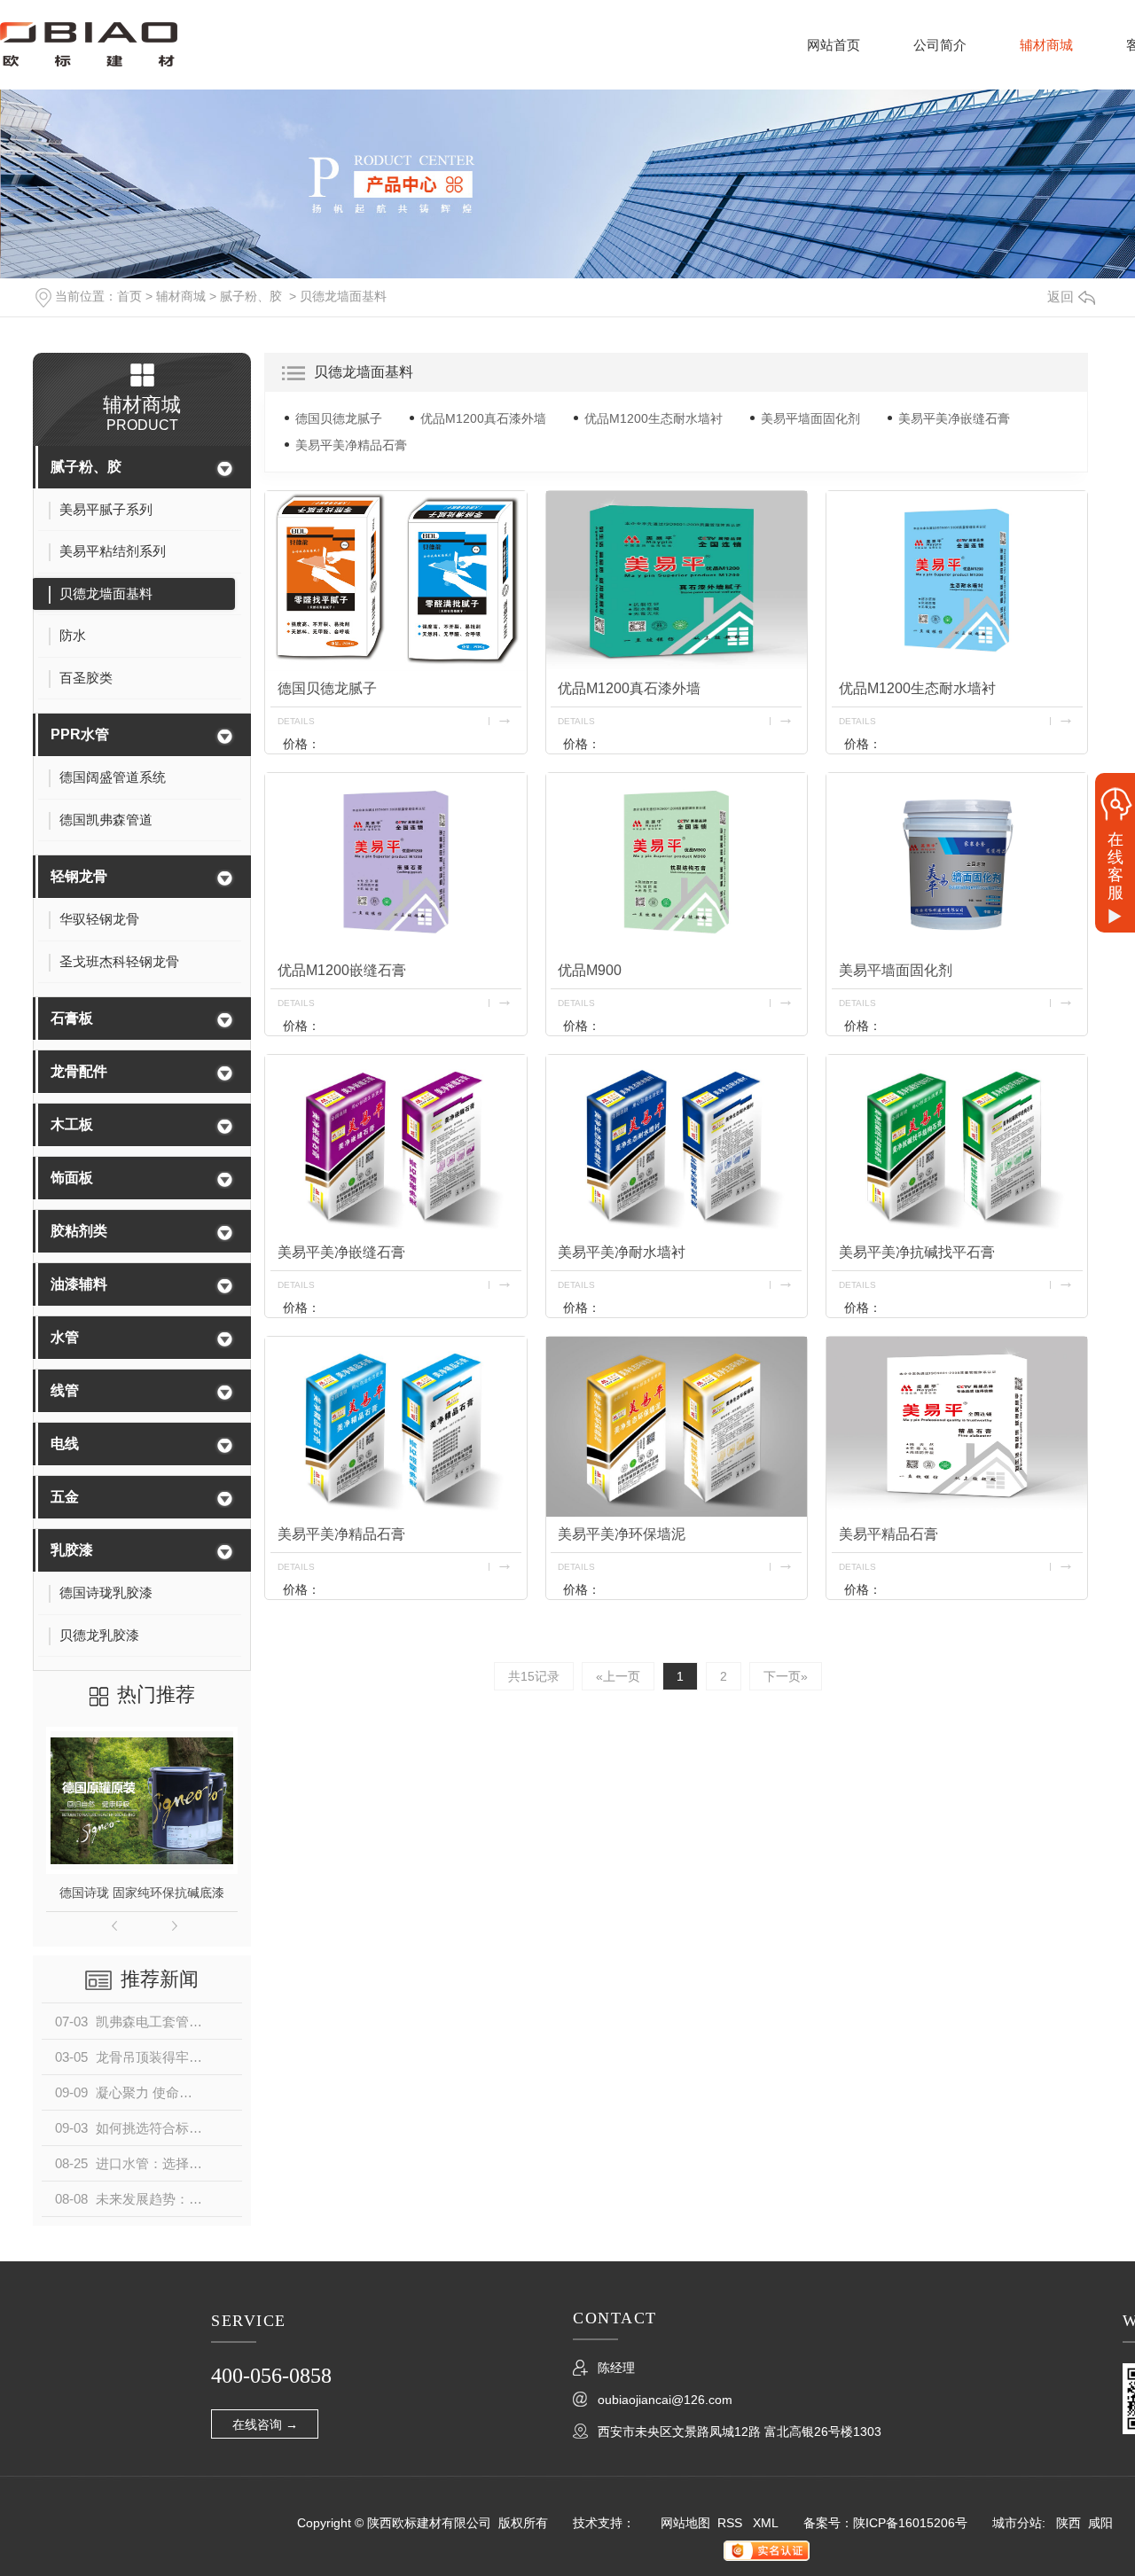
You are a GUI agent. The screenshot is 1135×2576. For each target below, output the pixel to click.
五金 (65, 1497)
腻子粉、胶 (251, 296)
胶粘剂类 (79, 1231)
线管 (65, 1390)
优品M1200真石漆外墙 (483, 418)
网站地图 (685, 2523)
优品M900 (590, 970)
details (296, 721)
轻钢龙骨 (79, 876)
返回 (1061, 297)
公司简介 (940, 45)
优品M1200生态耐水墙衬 (654, 418)
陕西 (1068, 2523)
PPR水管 (80, 734)
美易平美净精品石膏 (351, 445)
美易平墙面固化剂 (810, 418)
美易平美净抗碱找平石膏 (917, 1252)
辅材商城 (1046, 45)
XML (766, 2523)
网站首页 (834, 45)
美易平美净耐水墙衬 (622, 1252)
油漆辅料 (79, 1284)
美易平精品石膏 (888, 1534)
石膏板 (72, 1018)
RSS (732, 2523)
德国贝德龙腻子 (339, 418)
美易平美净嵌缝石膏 (954, 418)
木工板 (72, 1124)
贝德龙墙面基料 (343, 296)
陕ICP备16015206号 (910, 2523)
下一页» (786, 1676)
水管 (65, 1337)
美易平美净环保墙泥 (622, 1534)
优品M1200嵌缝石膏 (342, 970)
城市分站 (1017, 2523)
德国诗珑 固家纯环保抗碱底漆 (142, 1893)
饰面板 (72, 1178)
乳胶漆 (72, 1550)
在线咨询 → (265, 2424)
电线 (65, 1444)
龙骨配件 (79, 1071)
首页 (129, 296)
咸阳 (1100, 2523)
